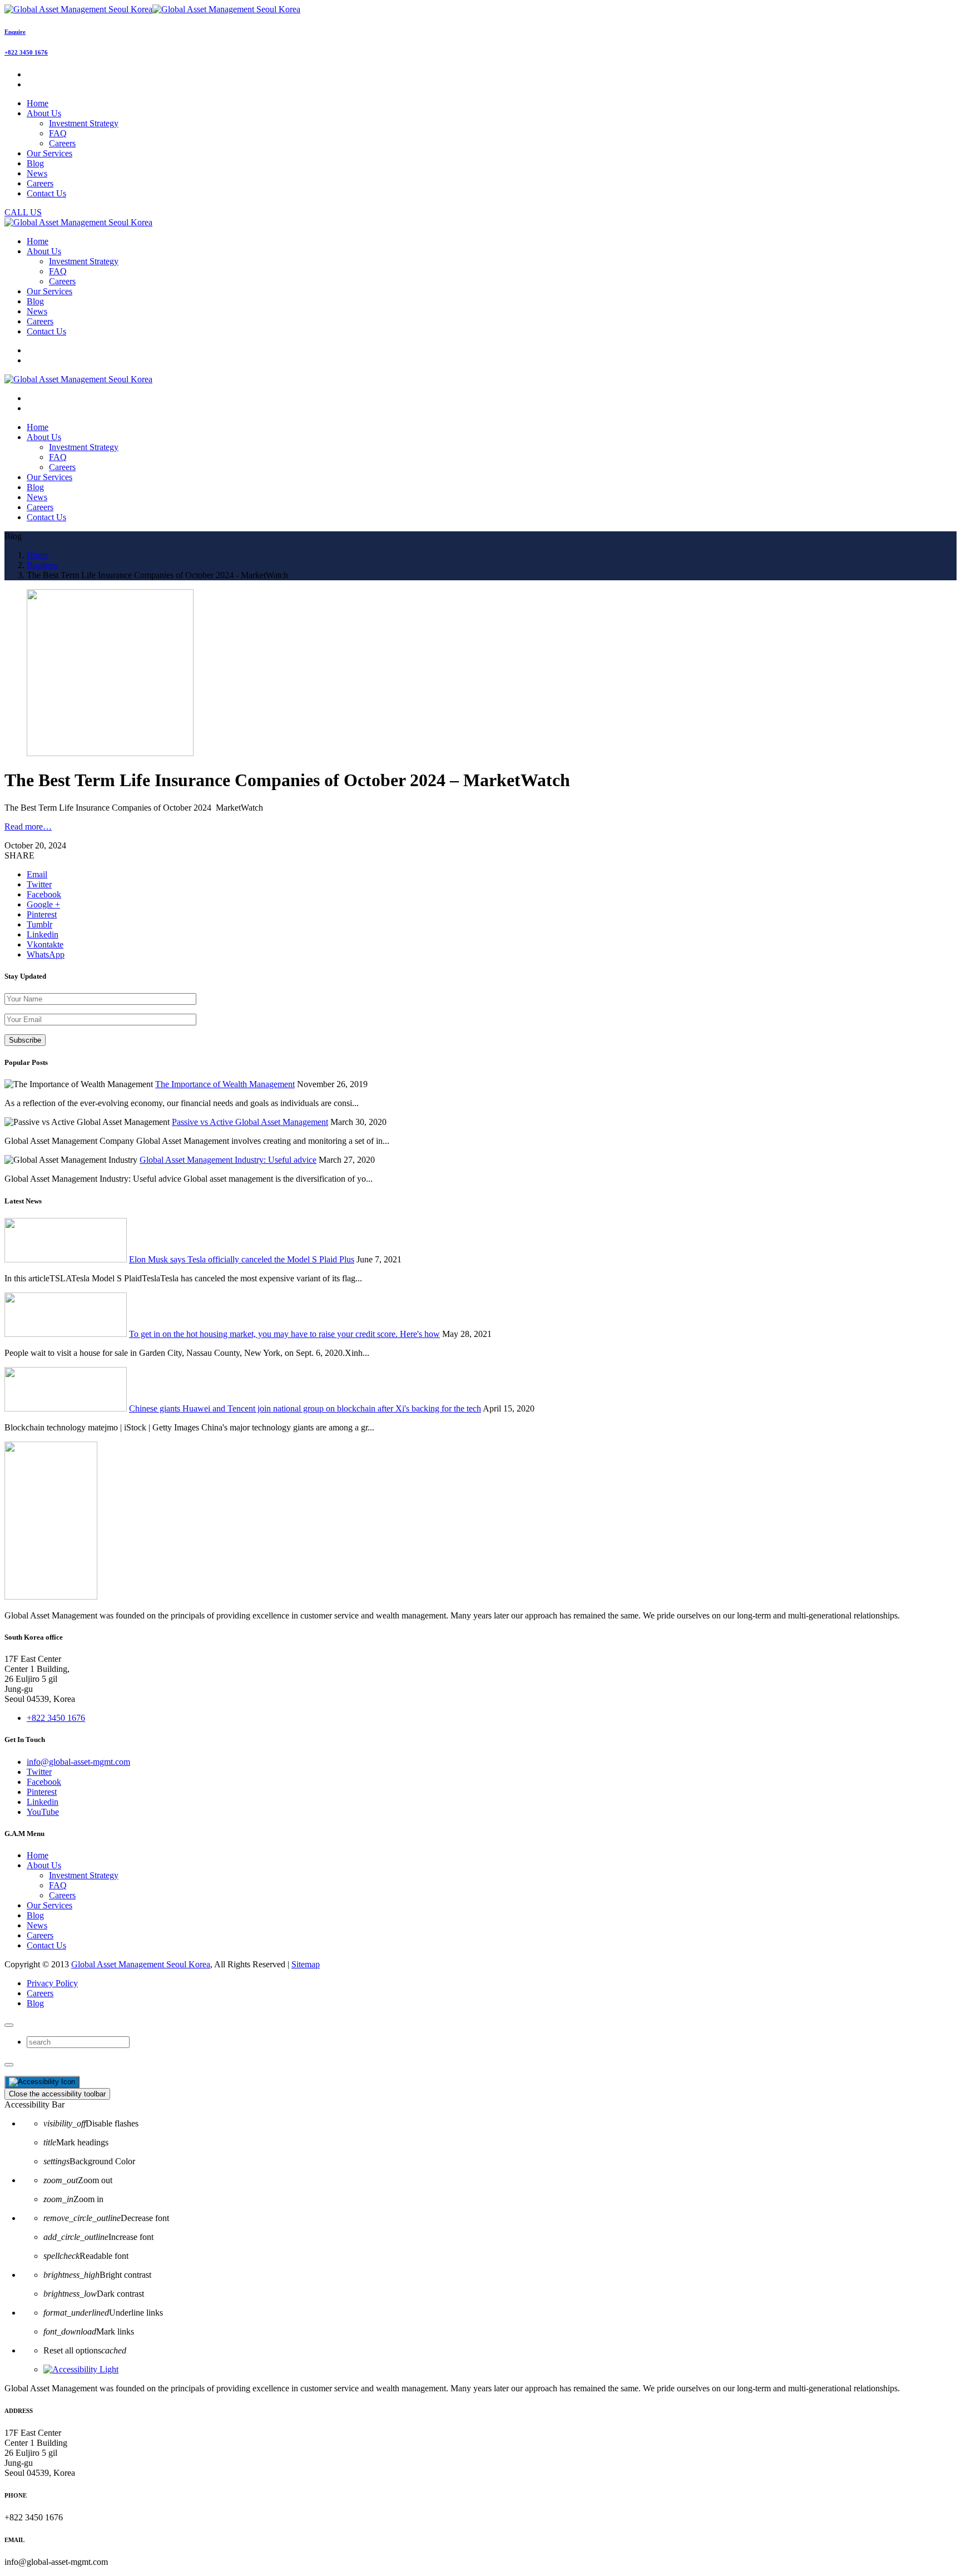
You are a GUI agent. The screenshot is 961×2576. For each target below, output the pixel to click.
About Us (44, 1865)
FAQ (58, 133)
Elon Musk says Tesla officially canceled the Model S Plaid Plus (242, 1259)
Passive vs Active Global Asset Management (250, 1122)
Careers (62, 143)
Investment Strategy (84, 123)
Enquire (15, 32)
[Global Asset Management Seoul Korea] (152, 9)
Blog (35, 1915)
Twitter (39, 1772)
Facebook (44, 1782)
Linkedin (43, 1802)
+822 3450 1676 (26, 52)
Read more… (28, 826)
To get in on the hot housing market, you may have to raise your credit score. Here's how (284, 1334)
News (37, 1925)
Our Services (49, 1905)
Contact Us (46, 1945)
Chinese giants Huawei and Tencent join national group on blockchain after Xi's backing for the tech (305, 1408)
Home (38, 1855)
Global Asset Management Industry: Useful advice (228, 1160)
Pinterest (42, 1792)
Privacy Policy (52, 1983)
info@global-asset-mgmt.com (78, 1762)
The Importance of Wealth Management (225, 1084)
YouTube (43, 1812)
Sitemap (306, 1964)
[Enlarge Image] (110, 753)
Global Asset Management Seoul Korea (141, 1964)
